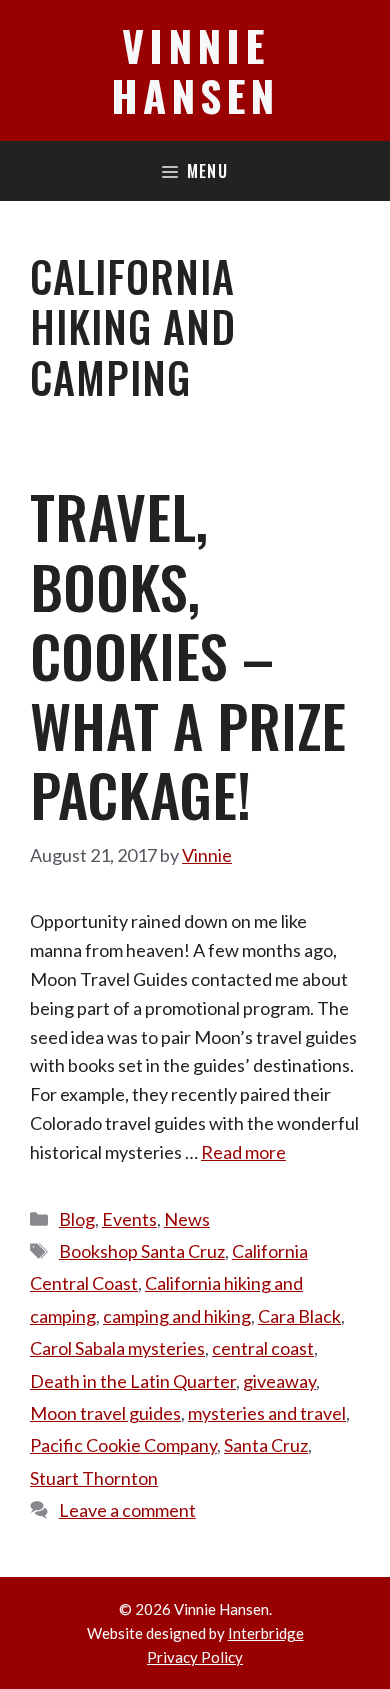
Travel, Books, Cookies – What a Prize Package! (188, 655)
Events (129, 1219)
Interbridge (266, 1633)
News (187, 1219)
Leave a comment (127, 1510)
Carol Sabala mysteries (117, 1348)
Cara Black (299, 1316)
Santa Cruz (266, 1445)
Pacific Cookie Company (123, 1445)
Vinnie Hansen (195, 70)
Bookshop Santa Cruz (142, 1251)
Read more (243, 1152)
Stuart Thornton (94, 1478)
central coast (263, 1348)
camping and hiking (177, 1316)
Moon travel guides (105, 1413)
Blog (77, 1219)
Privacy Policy (195, 1657)
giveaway (279, 1381)
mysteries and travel (267, 1413)
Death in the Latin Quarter (133, 1381)
